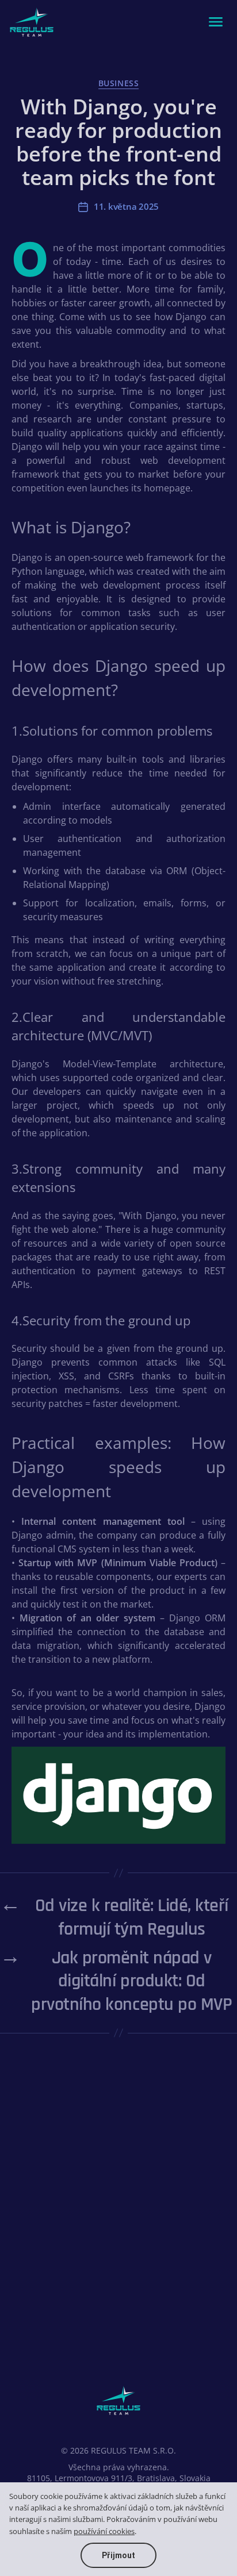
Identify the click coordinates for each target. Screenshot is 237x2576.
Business (118, 83)
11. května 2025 (126, 206)
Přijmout (118, 2555)
